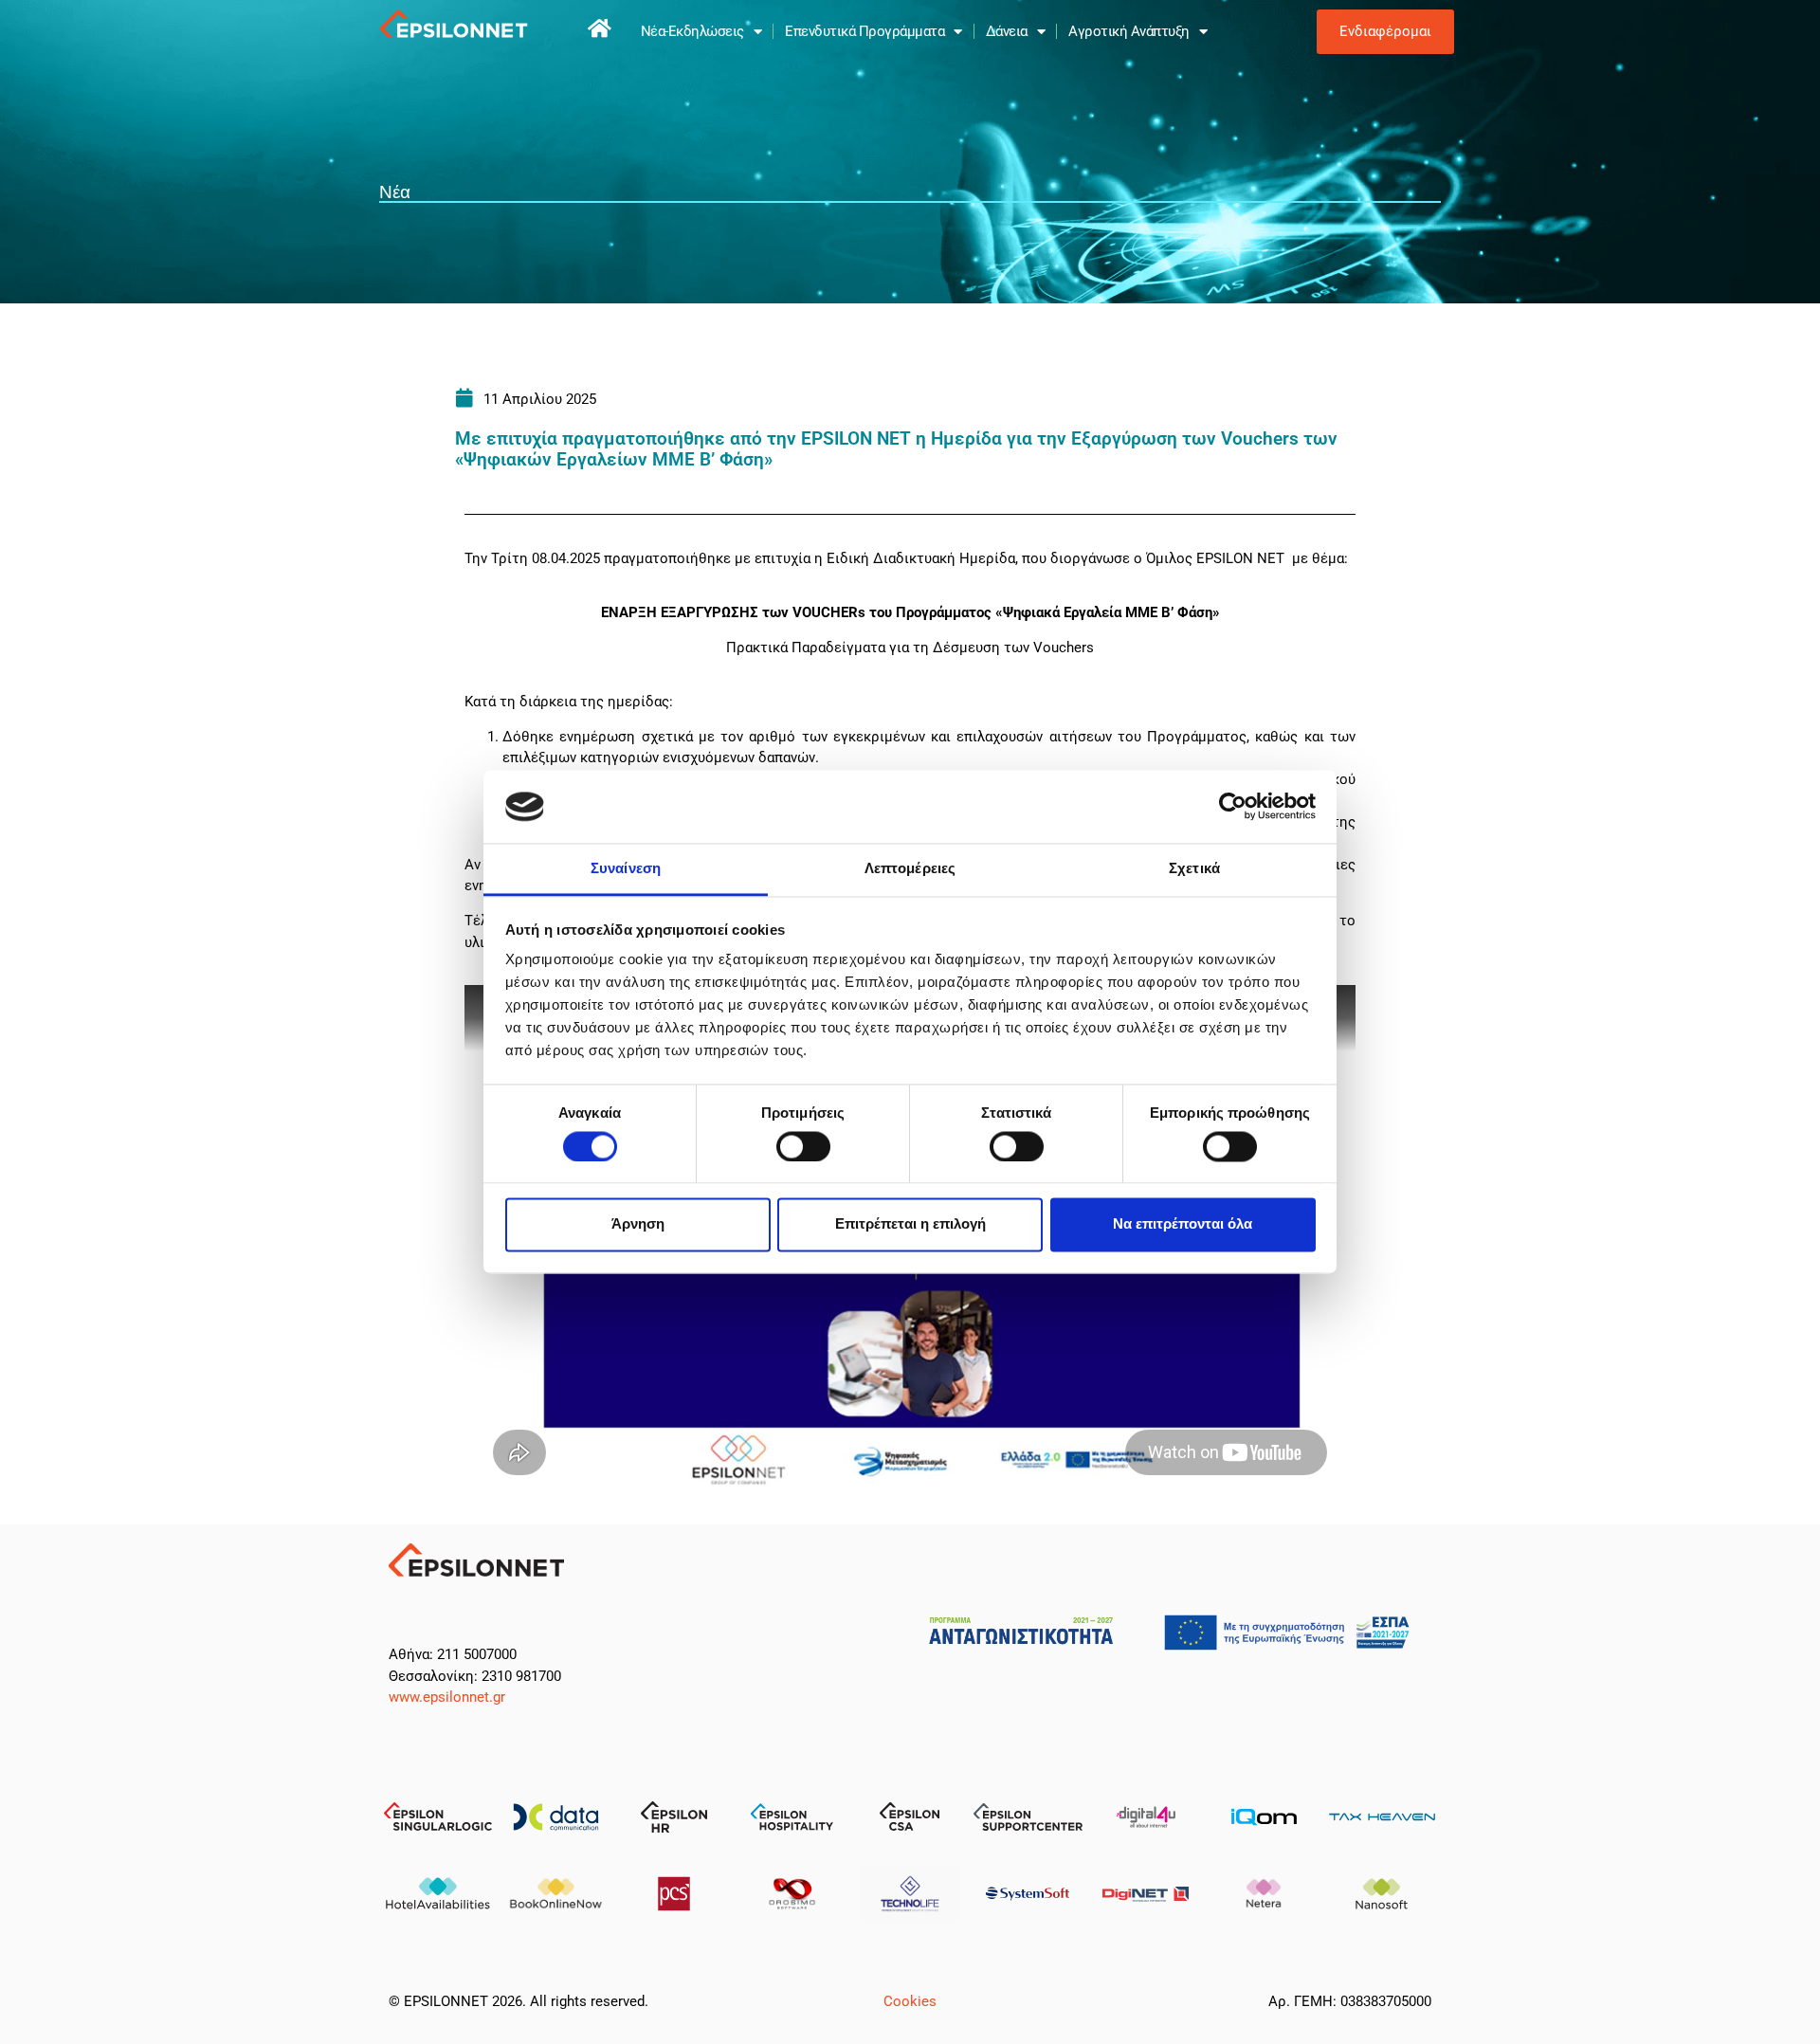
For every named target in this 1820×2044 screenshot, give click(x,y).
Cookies (910, 2001)
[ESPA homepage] (600, 28)
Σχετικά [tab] (1194, 868)
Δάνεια (1007, 31)
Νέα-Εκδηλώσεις (692, 31)
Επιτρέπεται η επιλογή (910, 1224)
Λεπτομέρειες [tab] (910, 868)
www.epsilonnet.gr (447, 1697)
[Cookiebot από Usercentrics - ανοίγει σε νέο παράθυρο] (1233, 807)
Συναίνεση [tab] (626, 868)
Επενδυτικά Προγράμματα (864, 31)
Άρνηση (638, 1224)
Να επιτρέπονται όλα (1183, 1224)
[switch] (803, 1146)
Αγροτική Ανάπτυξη (1129, 31)
